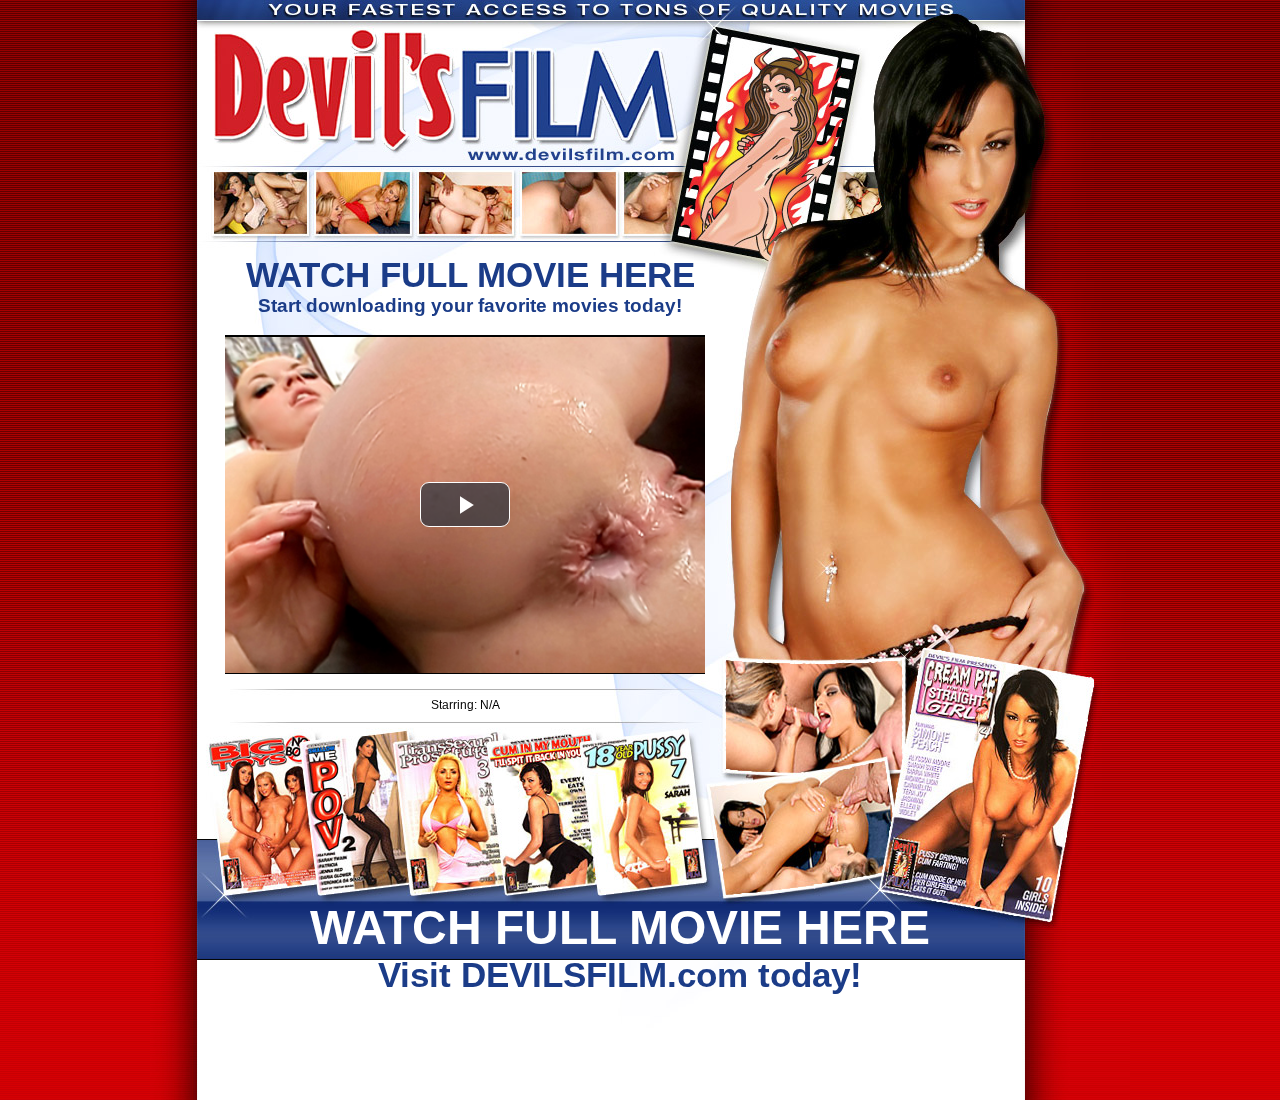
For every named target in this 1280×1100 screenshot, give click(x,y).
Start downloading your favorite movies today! (470, 285)
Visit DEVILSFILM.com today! (620, 947)
